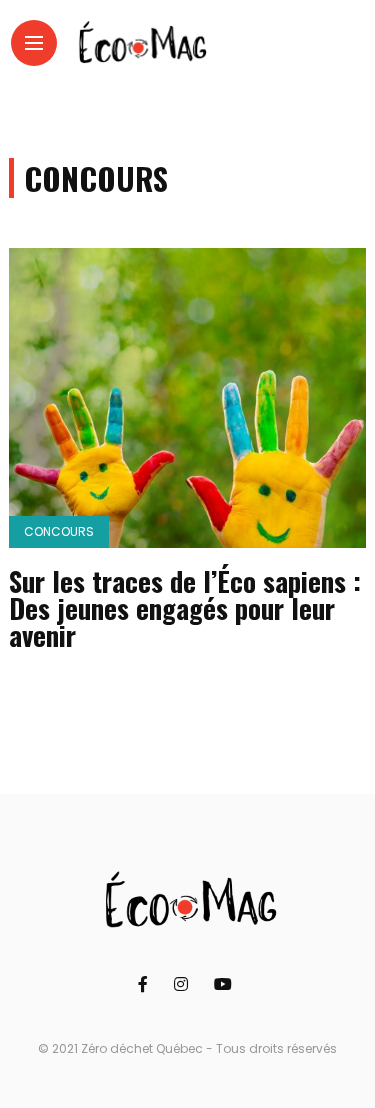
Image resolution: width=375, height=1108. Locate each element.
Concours (59, 531)
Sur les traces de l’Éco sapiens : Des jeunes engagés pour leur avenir (185, 608)
